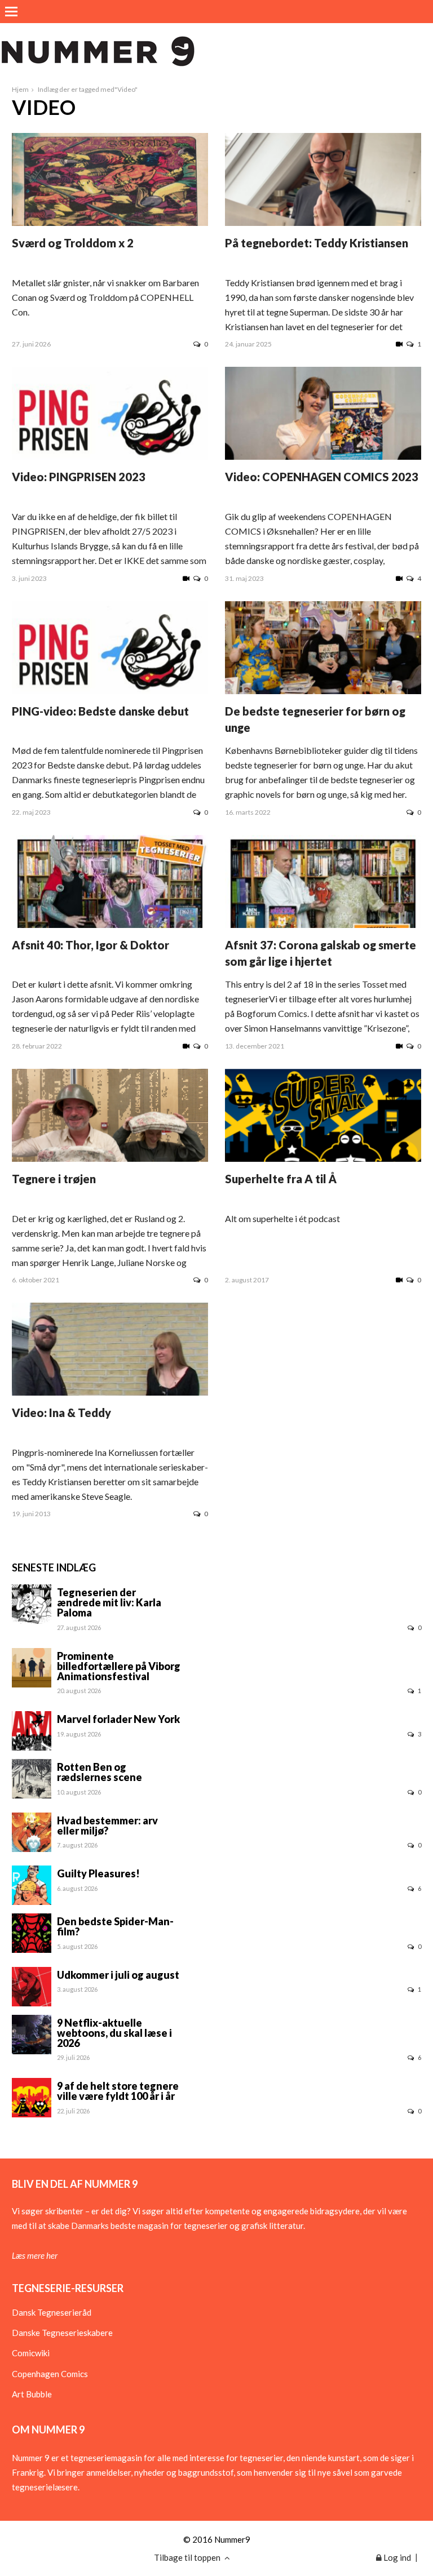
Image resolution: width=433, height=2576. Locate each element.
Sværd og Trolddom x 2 (73, 243)
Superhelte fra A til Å (281, 1179)
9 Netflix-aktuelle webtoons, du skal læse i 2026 (114, 2033)
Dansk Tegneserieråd (52, 2312)
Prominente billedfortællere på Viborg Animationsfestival (119, 1666)
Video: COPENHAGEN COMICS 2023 (322, 477)
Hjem (20, 89)
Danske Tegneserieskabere (62, 2333)
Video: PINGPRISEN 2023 (79, 477)
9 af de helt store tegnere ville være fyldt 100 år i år (118, 2091)
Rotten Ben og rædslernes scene (100, 1772)
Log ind (396, 2557)
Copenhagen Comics (50, 2374)
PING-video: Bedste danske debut (100, 711)
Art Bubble (32, 2394)
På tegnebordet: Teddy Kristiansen (317, 243)
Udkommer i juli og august (118, 1975)
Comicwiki (31, 2353)
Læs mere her (35, 2255)
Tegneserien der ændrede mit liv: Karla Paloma (109, 1602)
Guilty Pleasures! (98, 1873)
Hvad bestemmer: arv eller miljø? (107, 1826)
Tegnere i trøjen (54, 1179)
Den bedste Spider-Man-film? (115, 1926)
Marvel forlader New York (118, 1719)
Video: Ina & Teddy (61, 1413)
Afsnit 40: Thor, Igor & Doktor (90, 945)
